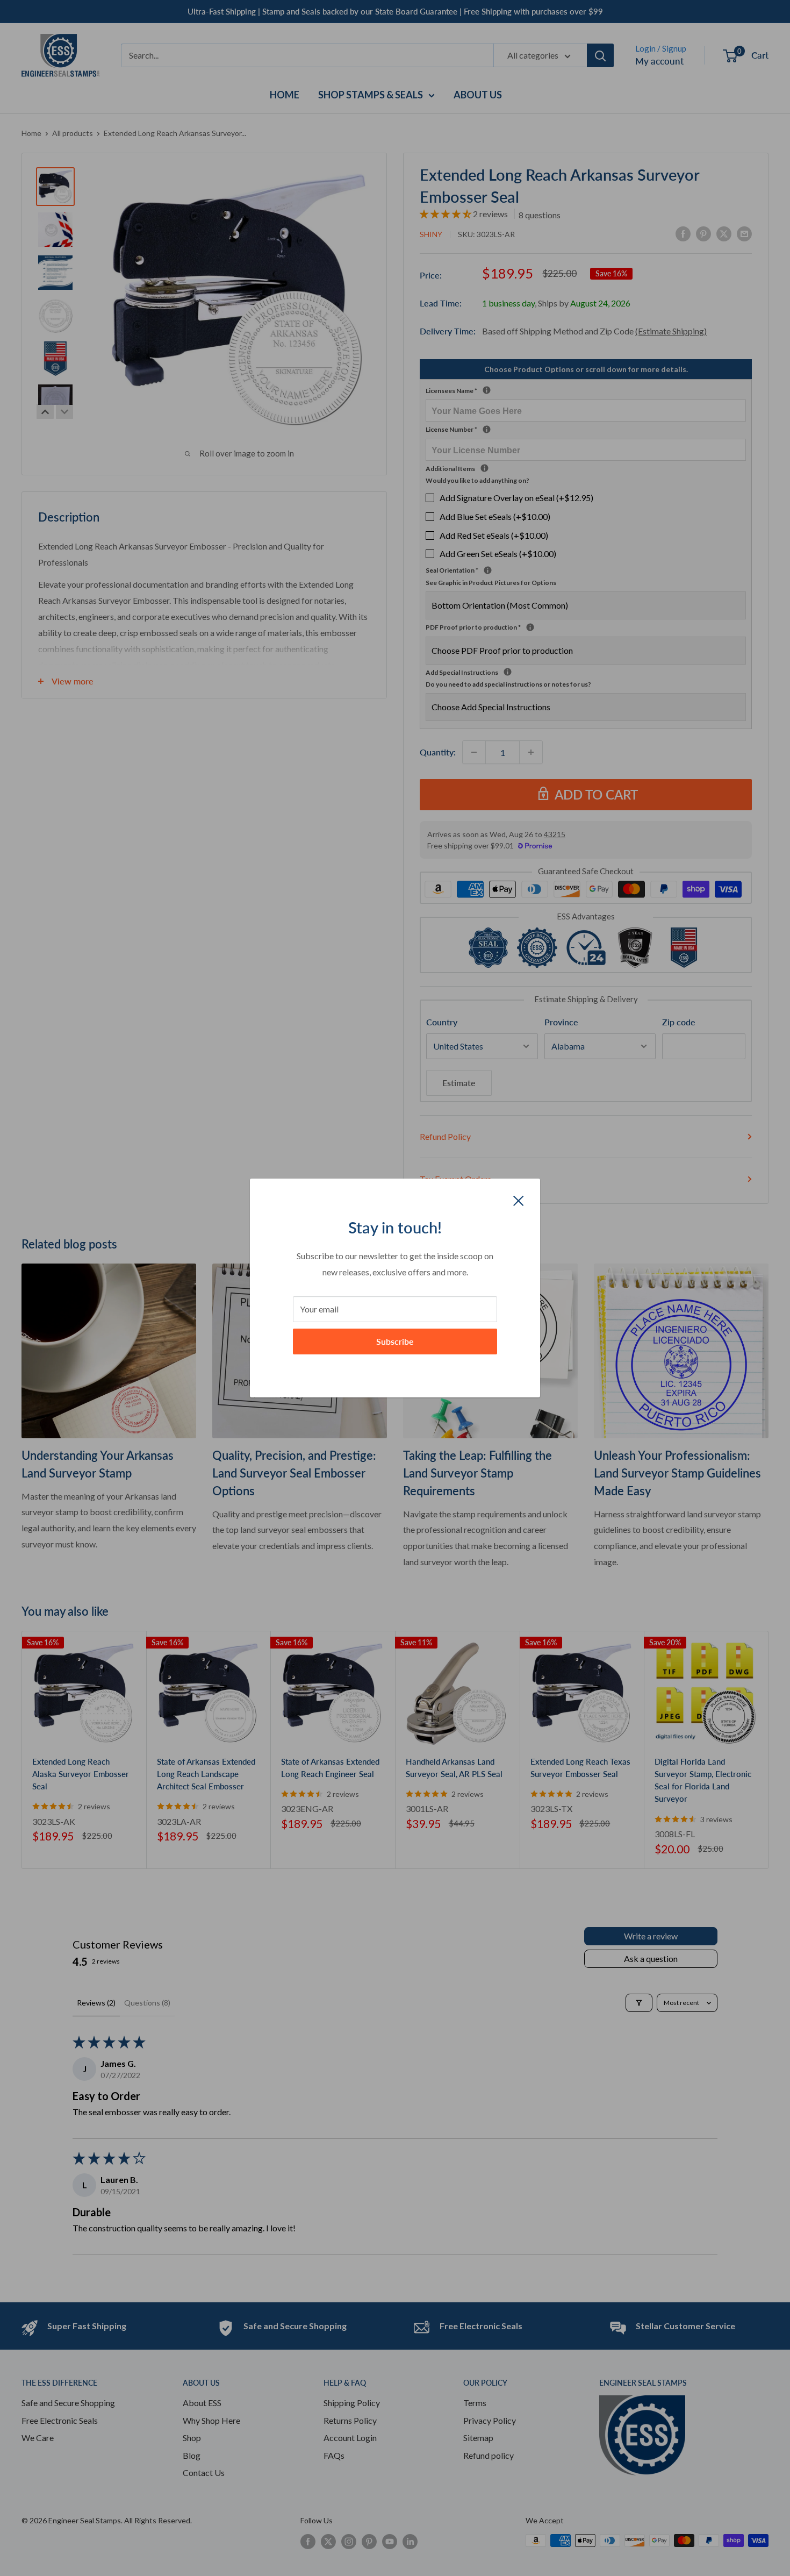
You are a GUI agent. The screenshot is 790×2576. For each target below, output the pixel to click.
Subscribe (395, 1341)
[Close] (519, 1200)
